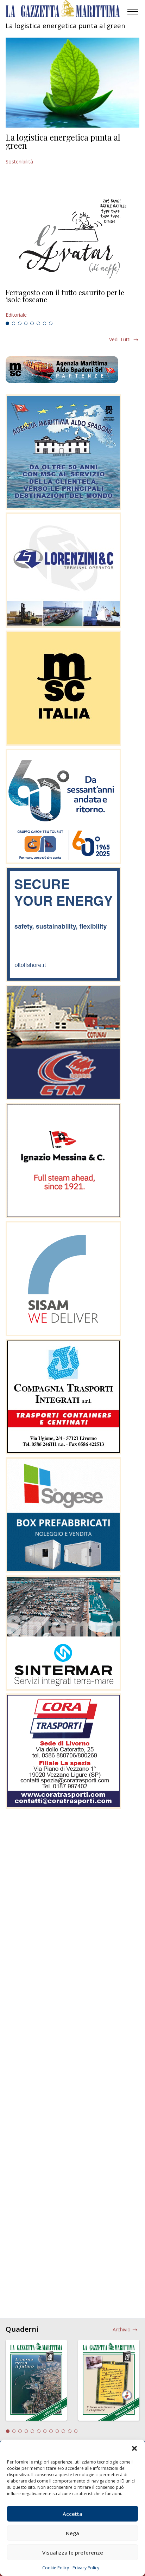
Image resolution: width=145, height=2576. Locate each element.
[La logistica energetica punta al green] (72, 83)
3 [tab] (20, 323)
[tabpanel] (72, 304)
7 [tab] (45, 323)
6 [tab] (38, 323)
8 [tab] (51, 323)
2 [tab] (14, 323)
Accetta (72, 2514)
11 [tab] (70, 2431)
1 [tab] (7, 323)
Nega (72, 2533)
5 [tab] (32, 323)
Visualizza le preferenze (73, 2552)
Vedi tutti (120, 339)
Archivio (122, 2329)
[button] (134, 2448)
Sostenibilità (19, 162)
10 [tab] (63, 2431)
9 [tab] (57, 2431)
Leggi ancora (72, 304)
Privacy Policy (86, 2568)
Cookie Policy (56, 2568)
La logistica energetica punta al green (63, 141)
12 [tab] (76, 2431)
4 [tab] (26, 323)
